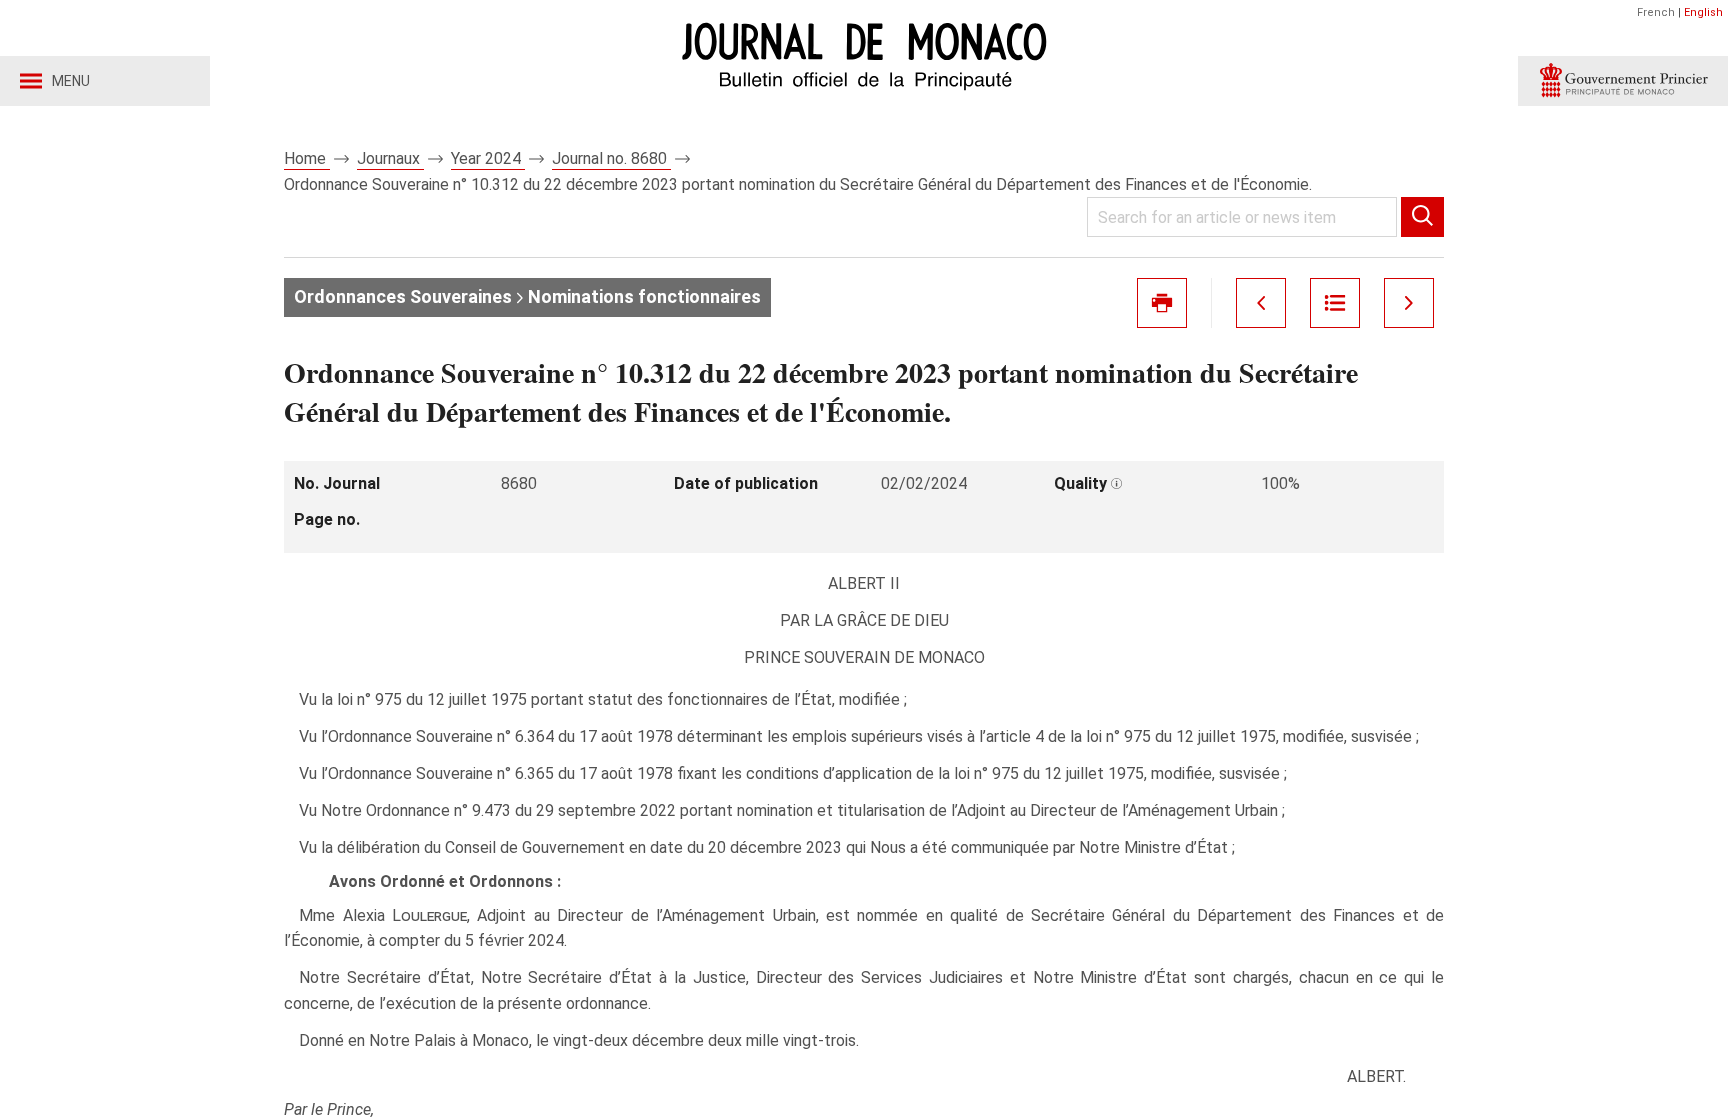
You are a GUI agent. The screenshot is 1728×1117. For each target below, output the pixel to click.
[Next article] (1409, 303)
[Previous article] (1261, 303)
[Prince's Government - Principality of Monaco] (1623, 81)
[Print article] (1162, 303)
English (1703, 12)
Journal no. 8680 (611, 158)
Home (307, 158)
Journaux (390, 158)
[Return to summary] (1335, 303)
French (1656, 12)
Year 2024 (488, 158)
